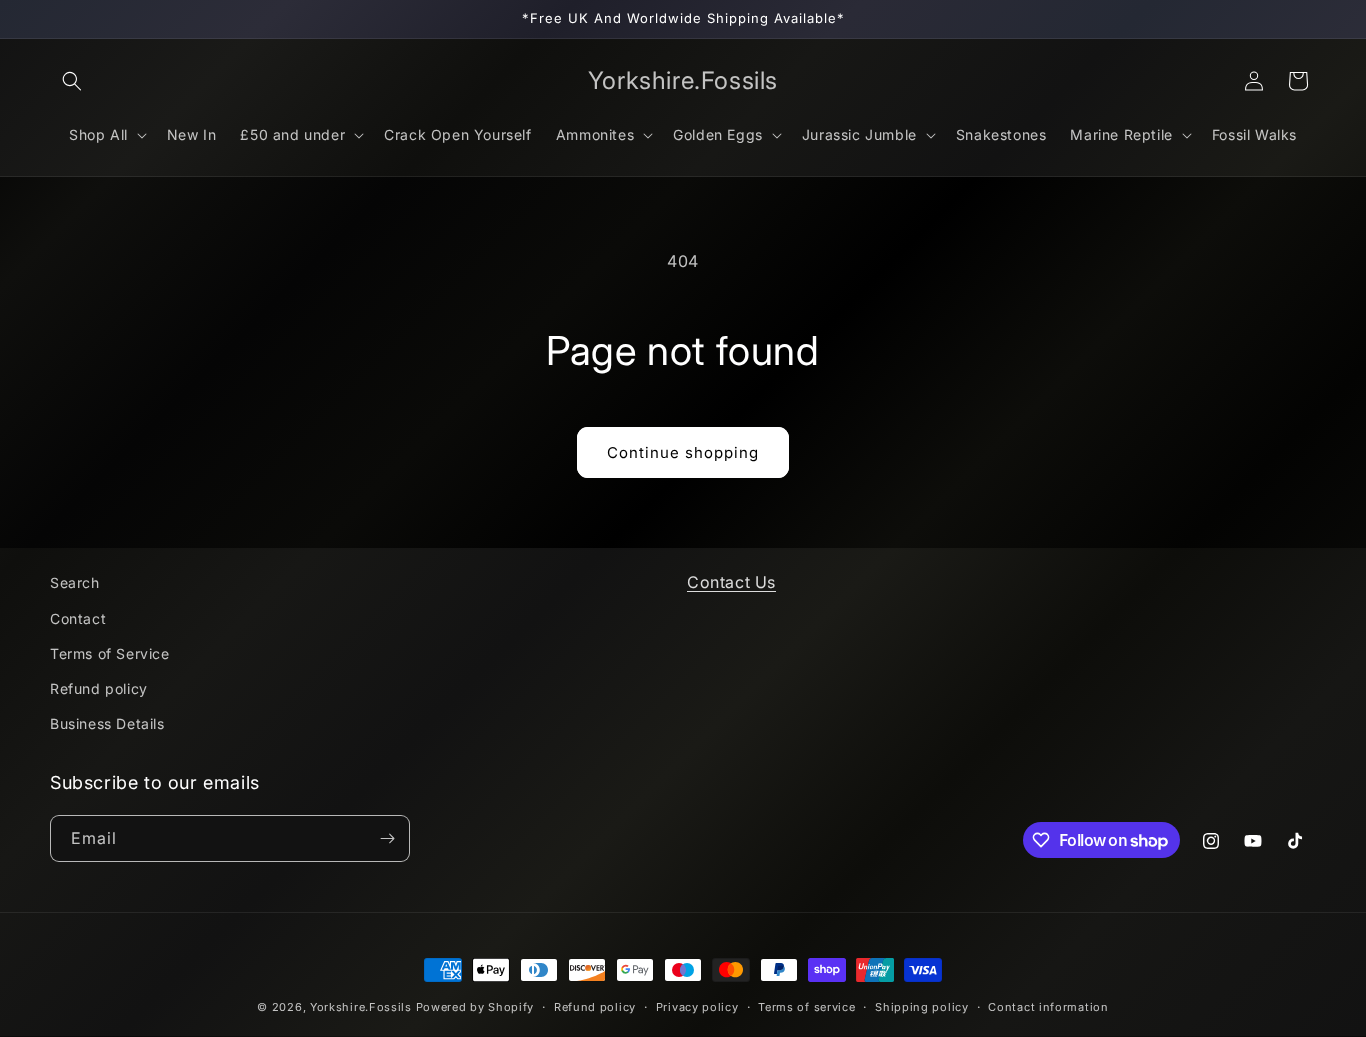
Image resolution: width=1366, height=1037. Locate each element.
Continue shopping (683, 452)
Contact (78, 618)
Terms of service (806, 1007)
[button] (72, 81)
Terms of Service (110, 653)
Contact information (1048, 1007)
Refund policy (99, 688)
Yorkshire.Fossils (361, 1007)
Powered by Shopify (475, 1007)
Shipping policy (922, 1007)
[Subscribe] (387, 838)
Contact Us (731, 582)
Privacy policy (697, 1007)
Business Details (107, 723)
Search (75, 582)
